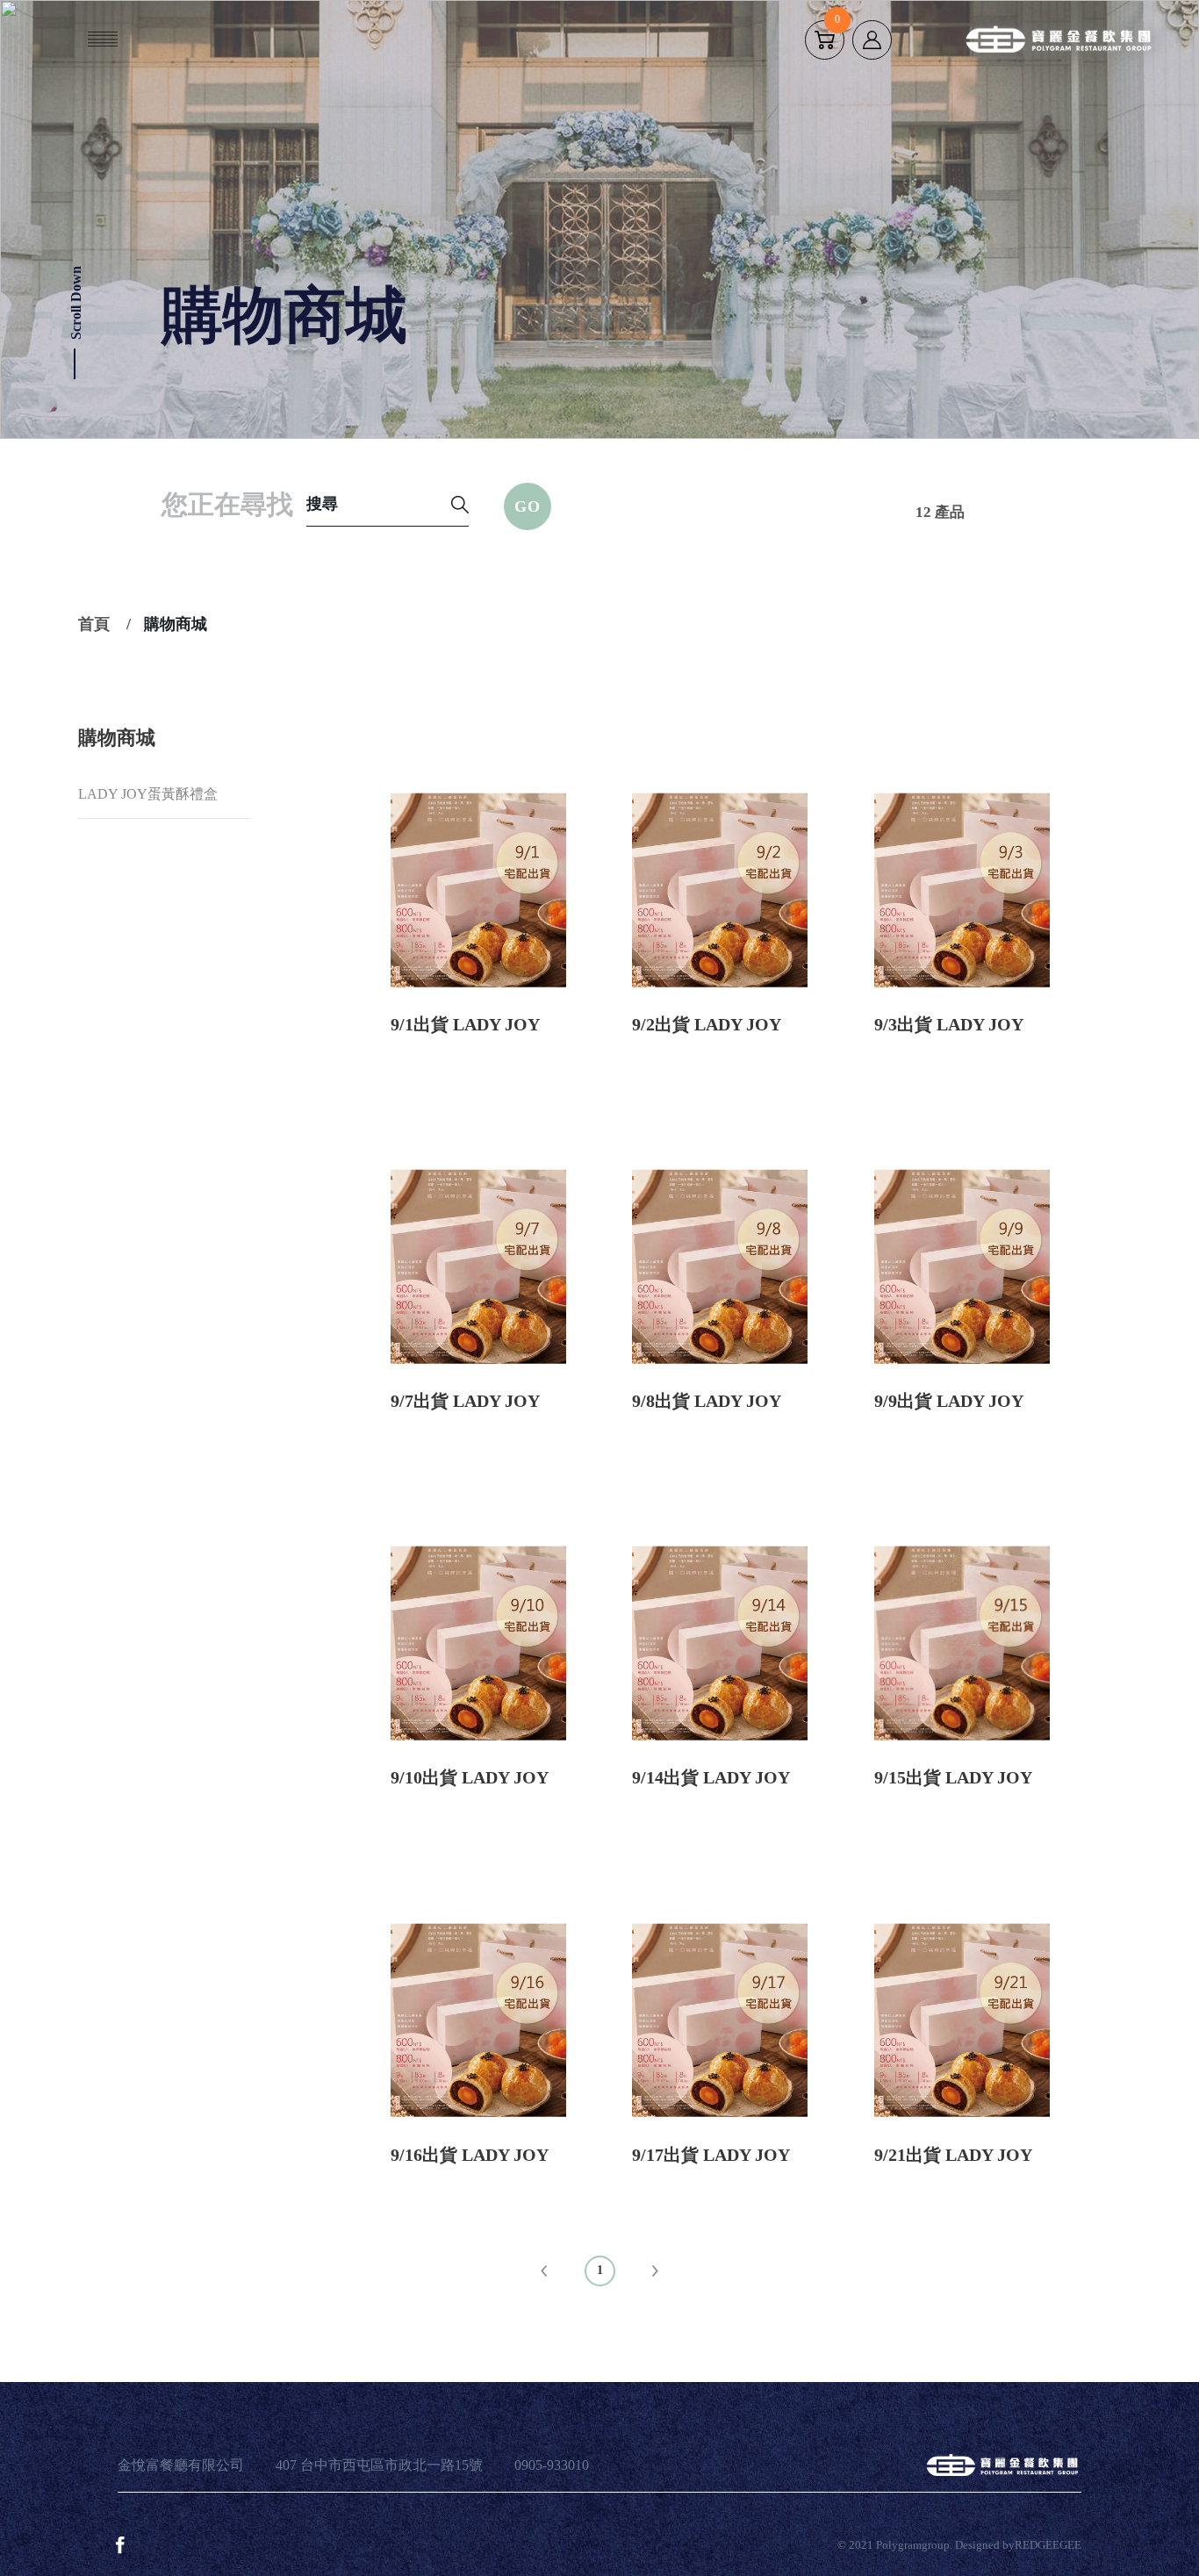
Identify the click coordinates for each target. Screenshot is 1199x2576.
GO (528, 506)
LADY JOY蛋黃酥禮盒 (148, 794)
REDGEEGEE (1048, 2545)
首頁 (94, 624)
